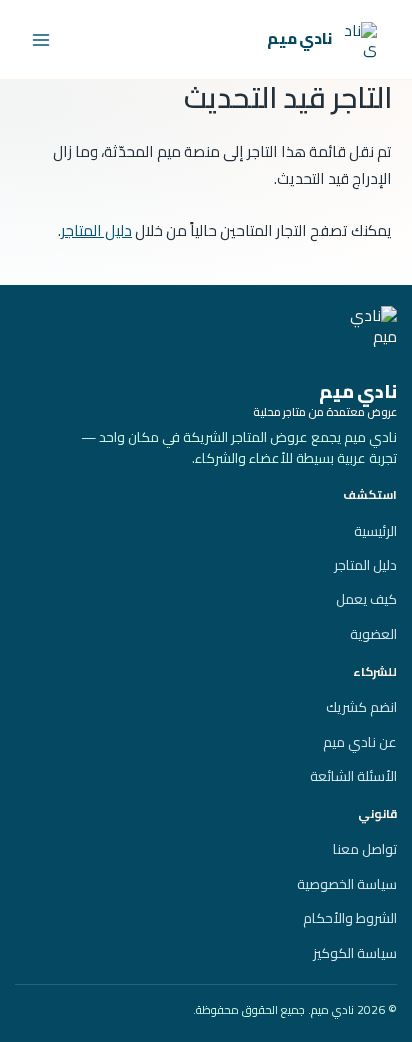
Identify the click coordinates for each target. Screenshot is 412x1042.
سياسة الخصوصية (347, 884)
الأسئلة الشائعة (353, 776)
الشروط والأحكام (350, 918)
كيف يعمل (366, 599)
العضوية (373, 634)
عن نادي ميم (360, 742)
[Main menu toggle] (41, 40)
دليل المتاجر (96, 230)
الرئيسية (375, 531)
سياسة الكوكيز (355, 953)
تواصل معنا (365, 849)
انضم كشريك (361, 707)
